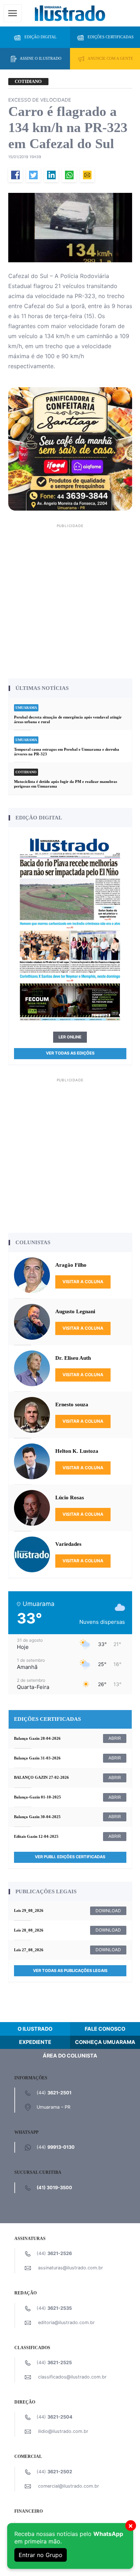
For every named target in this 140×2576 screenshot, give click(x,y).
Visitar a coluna (83, 1282)
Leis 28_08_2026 (29, 1930)
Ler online (70, 1037)
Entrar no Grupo (41, 2555)
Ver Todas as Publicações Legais (70, 1971)
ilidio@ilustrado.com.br (63, 2431)
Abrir (115, 1738)
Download (108, 1911)
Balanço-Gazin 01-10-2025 (38, 1797)
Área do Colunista (70, 2056)
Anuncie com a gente (110, 58)
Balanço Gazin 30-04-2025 (37, 1817)
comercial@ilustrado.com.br (69, 2486)
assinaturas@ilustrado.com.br (71, 2268)
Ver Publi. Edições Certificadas (70, 1857)
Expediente (35, 2042)
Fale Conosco (105, 2029)
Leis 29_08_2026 (29, 1910)
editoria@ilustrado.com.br (66, 2322)
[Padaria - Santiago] (70, 448)
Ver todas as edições (70, 1053)
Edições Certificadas (111, 37)
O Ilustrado (35, 2029)
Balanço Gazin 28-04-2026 (37, 1738)
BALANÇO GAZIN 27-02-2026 (41, 1777)
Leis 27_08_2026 (29, 1950)
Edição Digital (41, 37)
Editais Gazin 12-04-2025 (36, 1836)
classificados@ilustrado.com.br (72, 2377)
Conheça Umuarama (105, 2042)
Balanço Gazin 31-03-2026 (37, 1758)
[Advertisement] (70, 600)
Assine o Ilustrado (41, 58)
